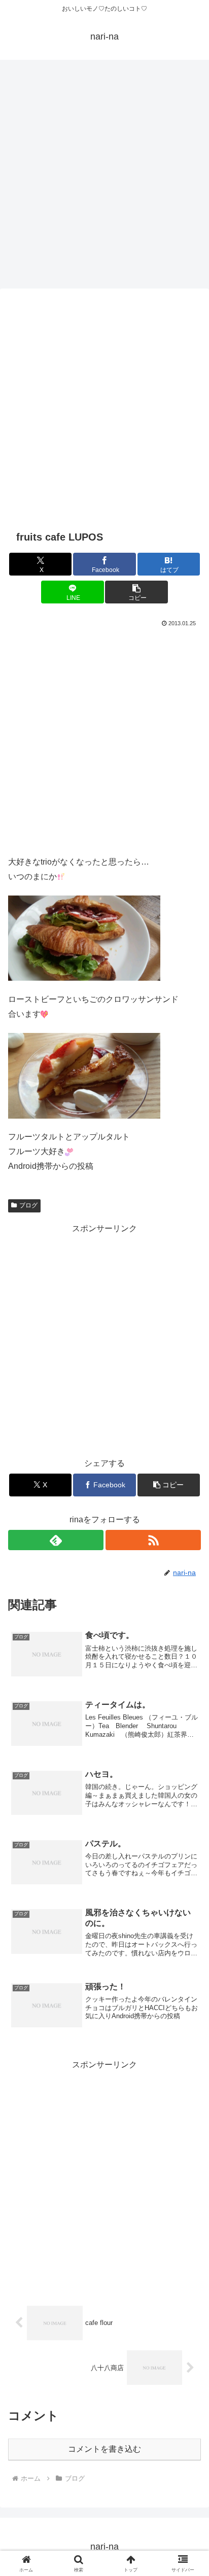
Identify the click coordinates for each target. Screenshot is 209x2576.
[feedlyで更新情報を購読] (56, 1540)
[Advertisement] (104, 172)
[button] (136, 592)
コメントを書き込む (104, 2449)
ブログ (28, 1205)
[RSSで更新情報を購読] (153, 1540)
